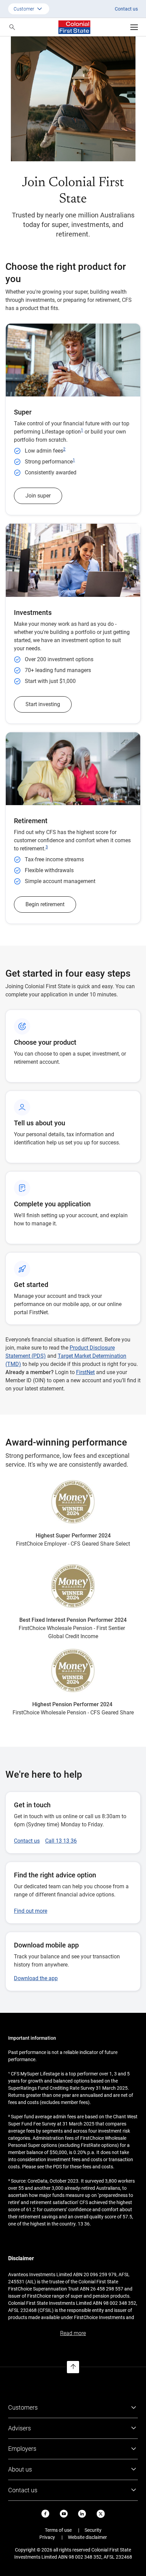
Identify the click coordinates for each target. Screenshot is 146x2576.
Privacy (47, 2537)
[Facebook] (45, 2514)
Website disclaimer (87, 2537)
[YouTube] (64, 2514)
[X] (101, 2514)
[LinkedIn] (82, 2514)
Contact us (126, 9)
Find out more (31, 1911)
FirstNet (85, 1372)
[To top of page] (73, 2367)
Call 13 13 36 (61, 1841)
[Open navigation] (134, 27)
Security (93, 2530)
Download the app (36, 1978)
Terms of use (58, 2530)
